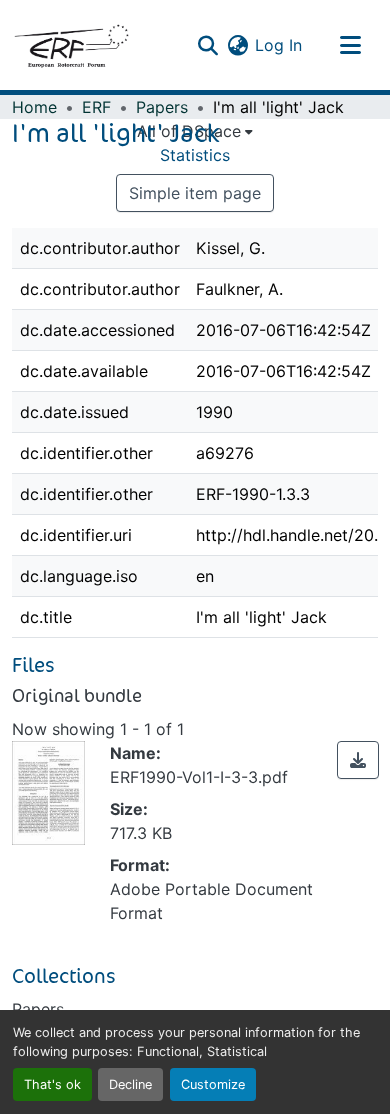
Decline (130, 1084)
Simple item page (195, 193)
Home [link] (34, 107)
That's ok (52, 1084)
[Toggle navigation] (350, 45)
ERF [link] (96, 107)
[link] (358, 760)
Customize (213, 1084)
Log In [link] (278, 45)
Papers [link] (162, 107)
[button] (71, 45)
